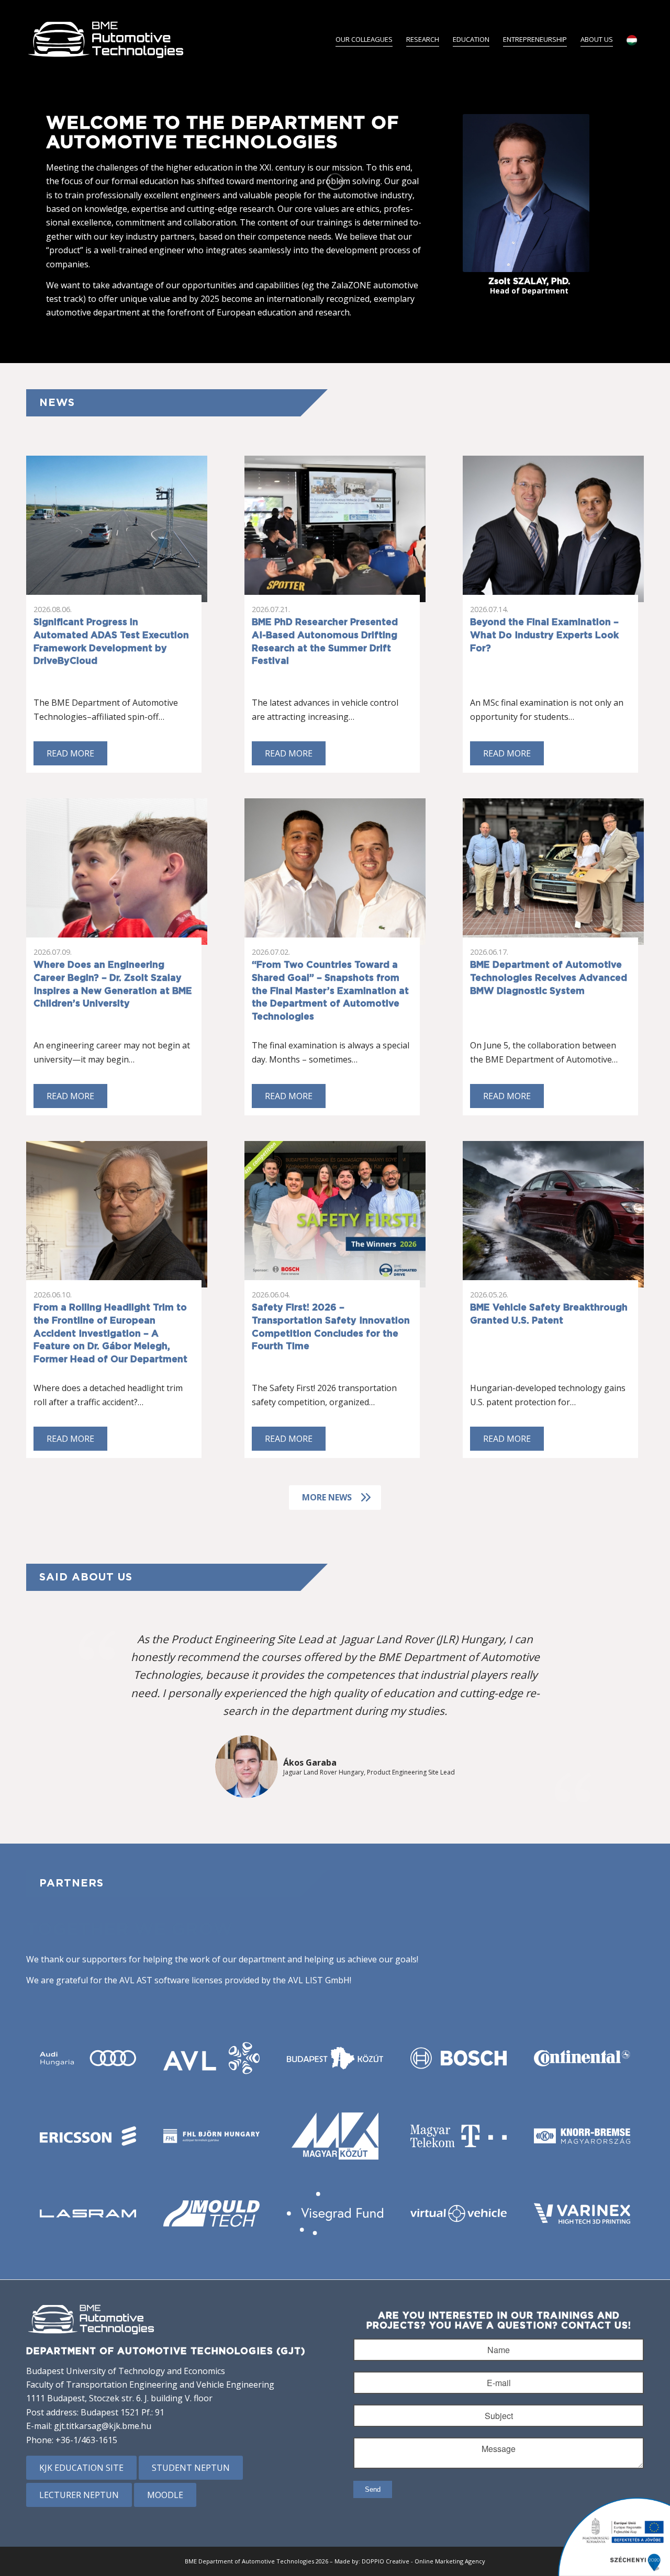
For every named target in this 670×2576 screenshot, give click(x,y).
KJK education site (81, 2468)
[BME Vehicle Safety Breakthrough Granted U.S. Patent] (553, 1214)
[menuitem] (364, 39)
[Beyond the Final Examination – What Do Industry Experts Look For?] (553, 529)
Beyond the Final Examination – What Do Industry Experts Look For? (544, 635)
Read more (70, 753)
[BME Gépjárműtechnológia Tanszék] (107, 39)
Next (620, 1715)
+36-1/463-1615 (86, 2440)
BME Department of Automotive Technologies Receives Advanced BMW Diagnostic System (549, 978)
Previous (50, 1715)
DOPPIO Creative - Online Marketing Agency (423, 2561)
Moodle (165, 2495)
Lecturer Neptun (79, 2495)
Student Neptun (191, 2468)
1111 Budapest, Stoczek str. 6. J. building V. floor (119, 2398)
